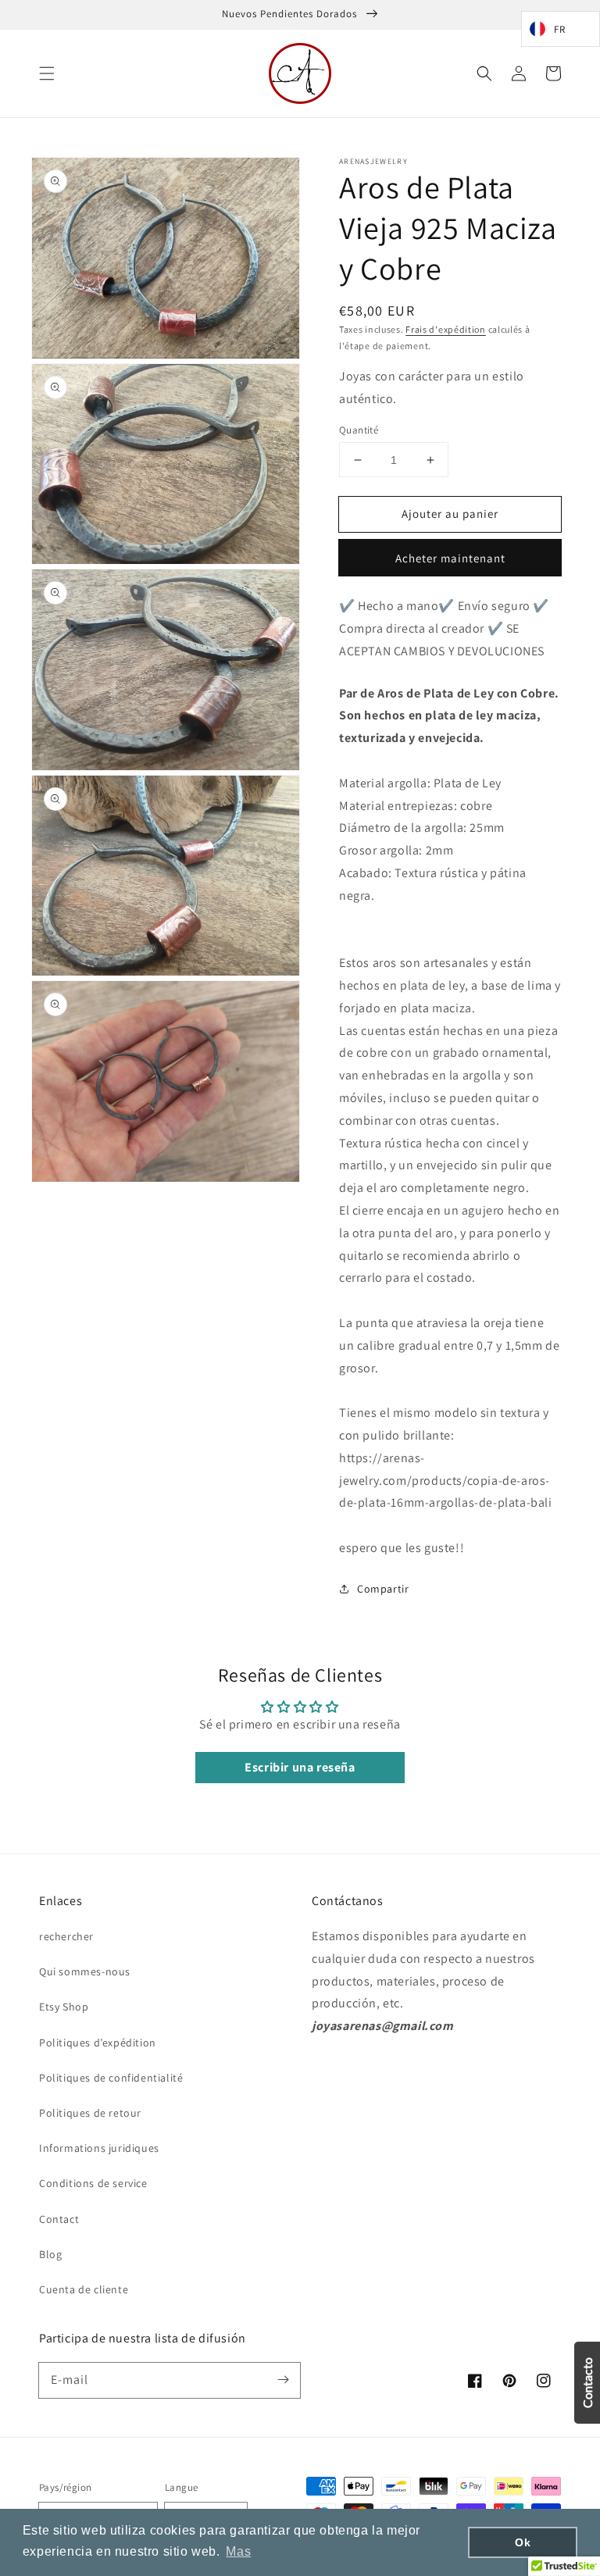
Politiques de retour (90, 2113)
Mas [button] (238, 2551)
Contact (59, 2219)
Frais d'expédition (446, 329)
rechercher (66, 1936)
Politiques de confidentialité (111, 2078)
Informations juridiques (99, 2148)
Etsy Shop (64, 2007)
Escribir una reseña (300, 1767)
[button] (47, 73)
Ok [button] (523, 2542)
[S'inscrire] (283, 2380)
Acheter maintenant (450, 558)
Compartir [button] (383, 1589)
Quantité (359, 430)
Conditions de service (93, 2183)
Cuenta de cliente (84, 2289)
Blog (50, 2254)
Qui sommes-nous (85, 1971)
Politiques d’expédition (98, 2043)
